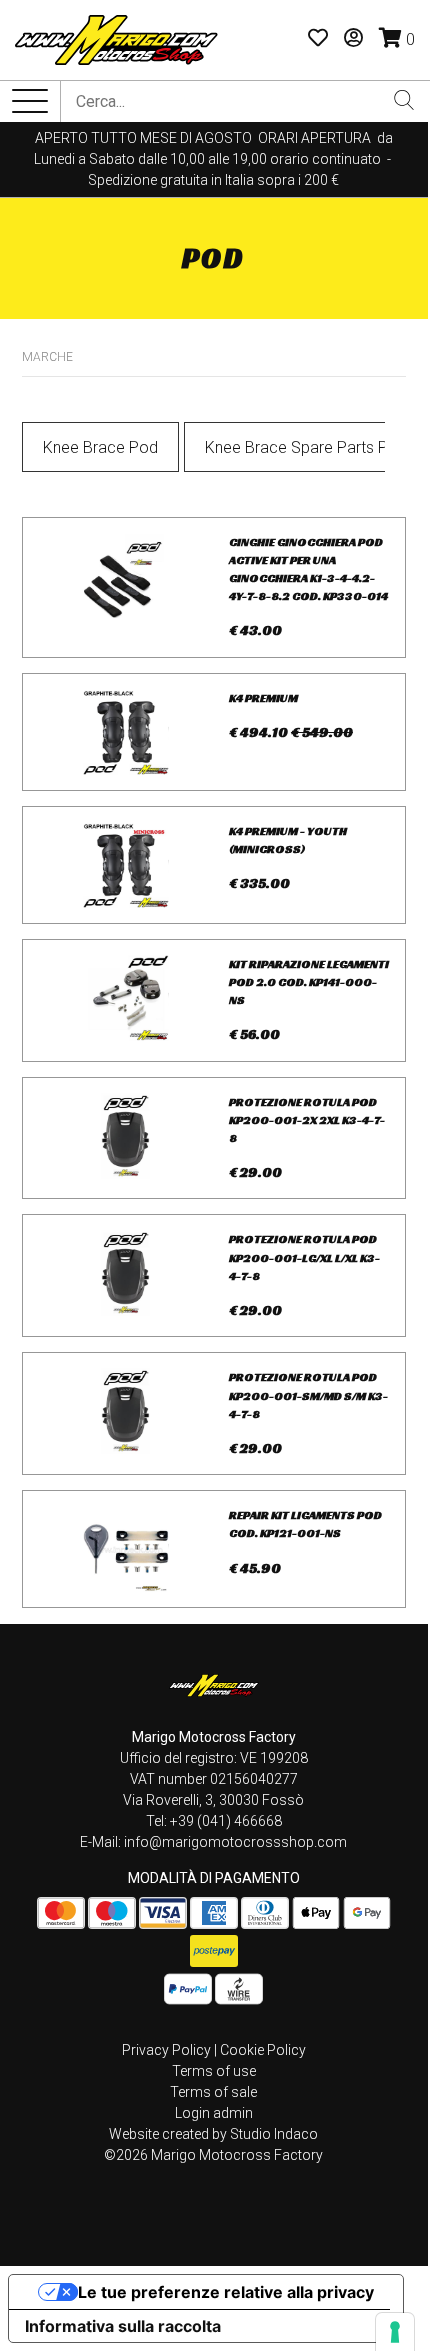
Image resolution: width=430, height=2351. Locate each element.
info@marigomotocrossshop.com (235, 1842)
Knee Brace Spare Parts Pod (306, 447)
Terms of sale (213, 2092)
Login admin (214, 2113)
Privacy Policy (166, 2050)
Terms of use (214, 2071)
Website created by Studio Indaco (213, 2134)
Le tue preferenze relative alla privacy (226, 2292)
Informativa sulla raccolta (123, 2326)
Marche (47, 357)
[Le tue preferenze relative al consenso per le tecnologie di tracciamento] (395, 2332)
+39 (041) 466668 (226, 1821)
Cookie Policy (263, 2050)
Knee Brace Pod (100, 447)
